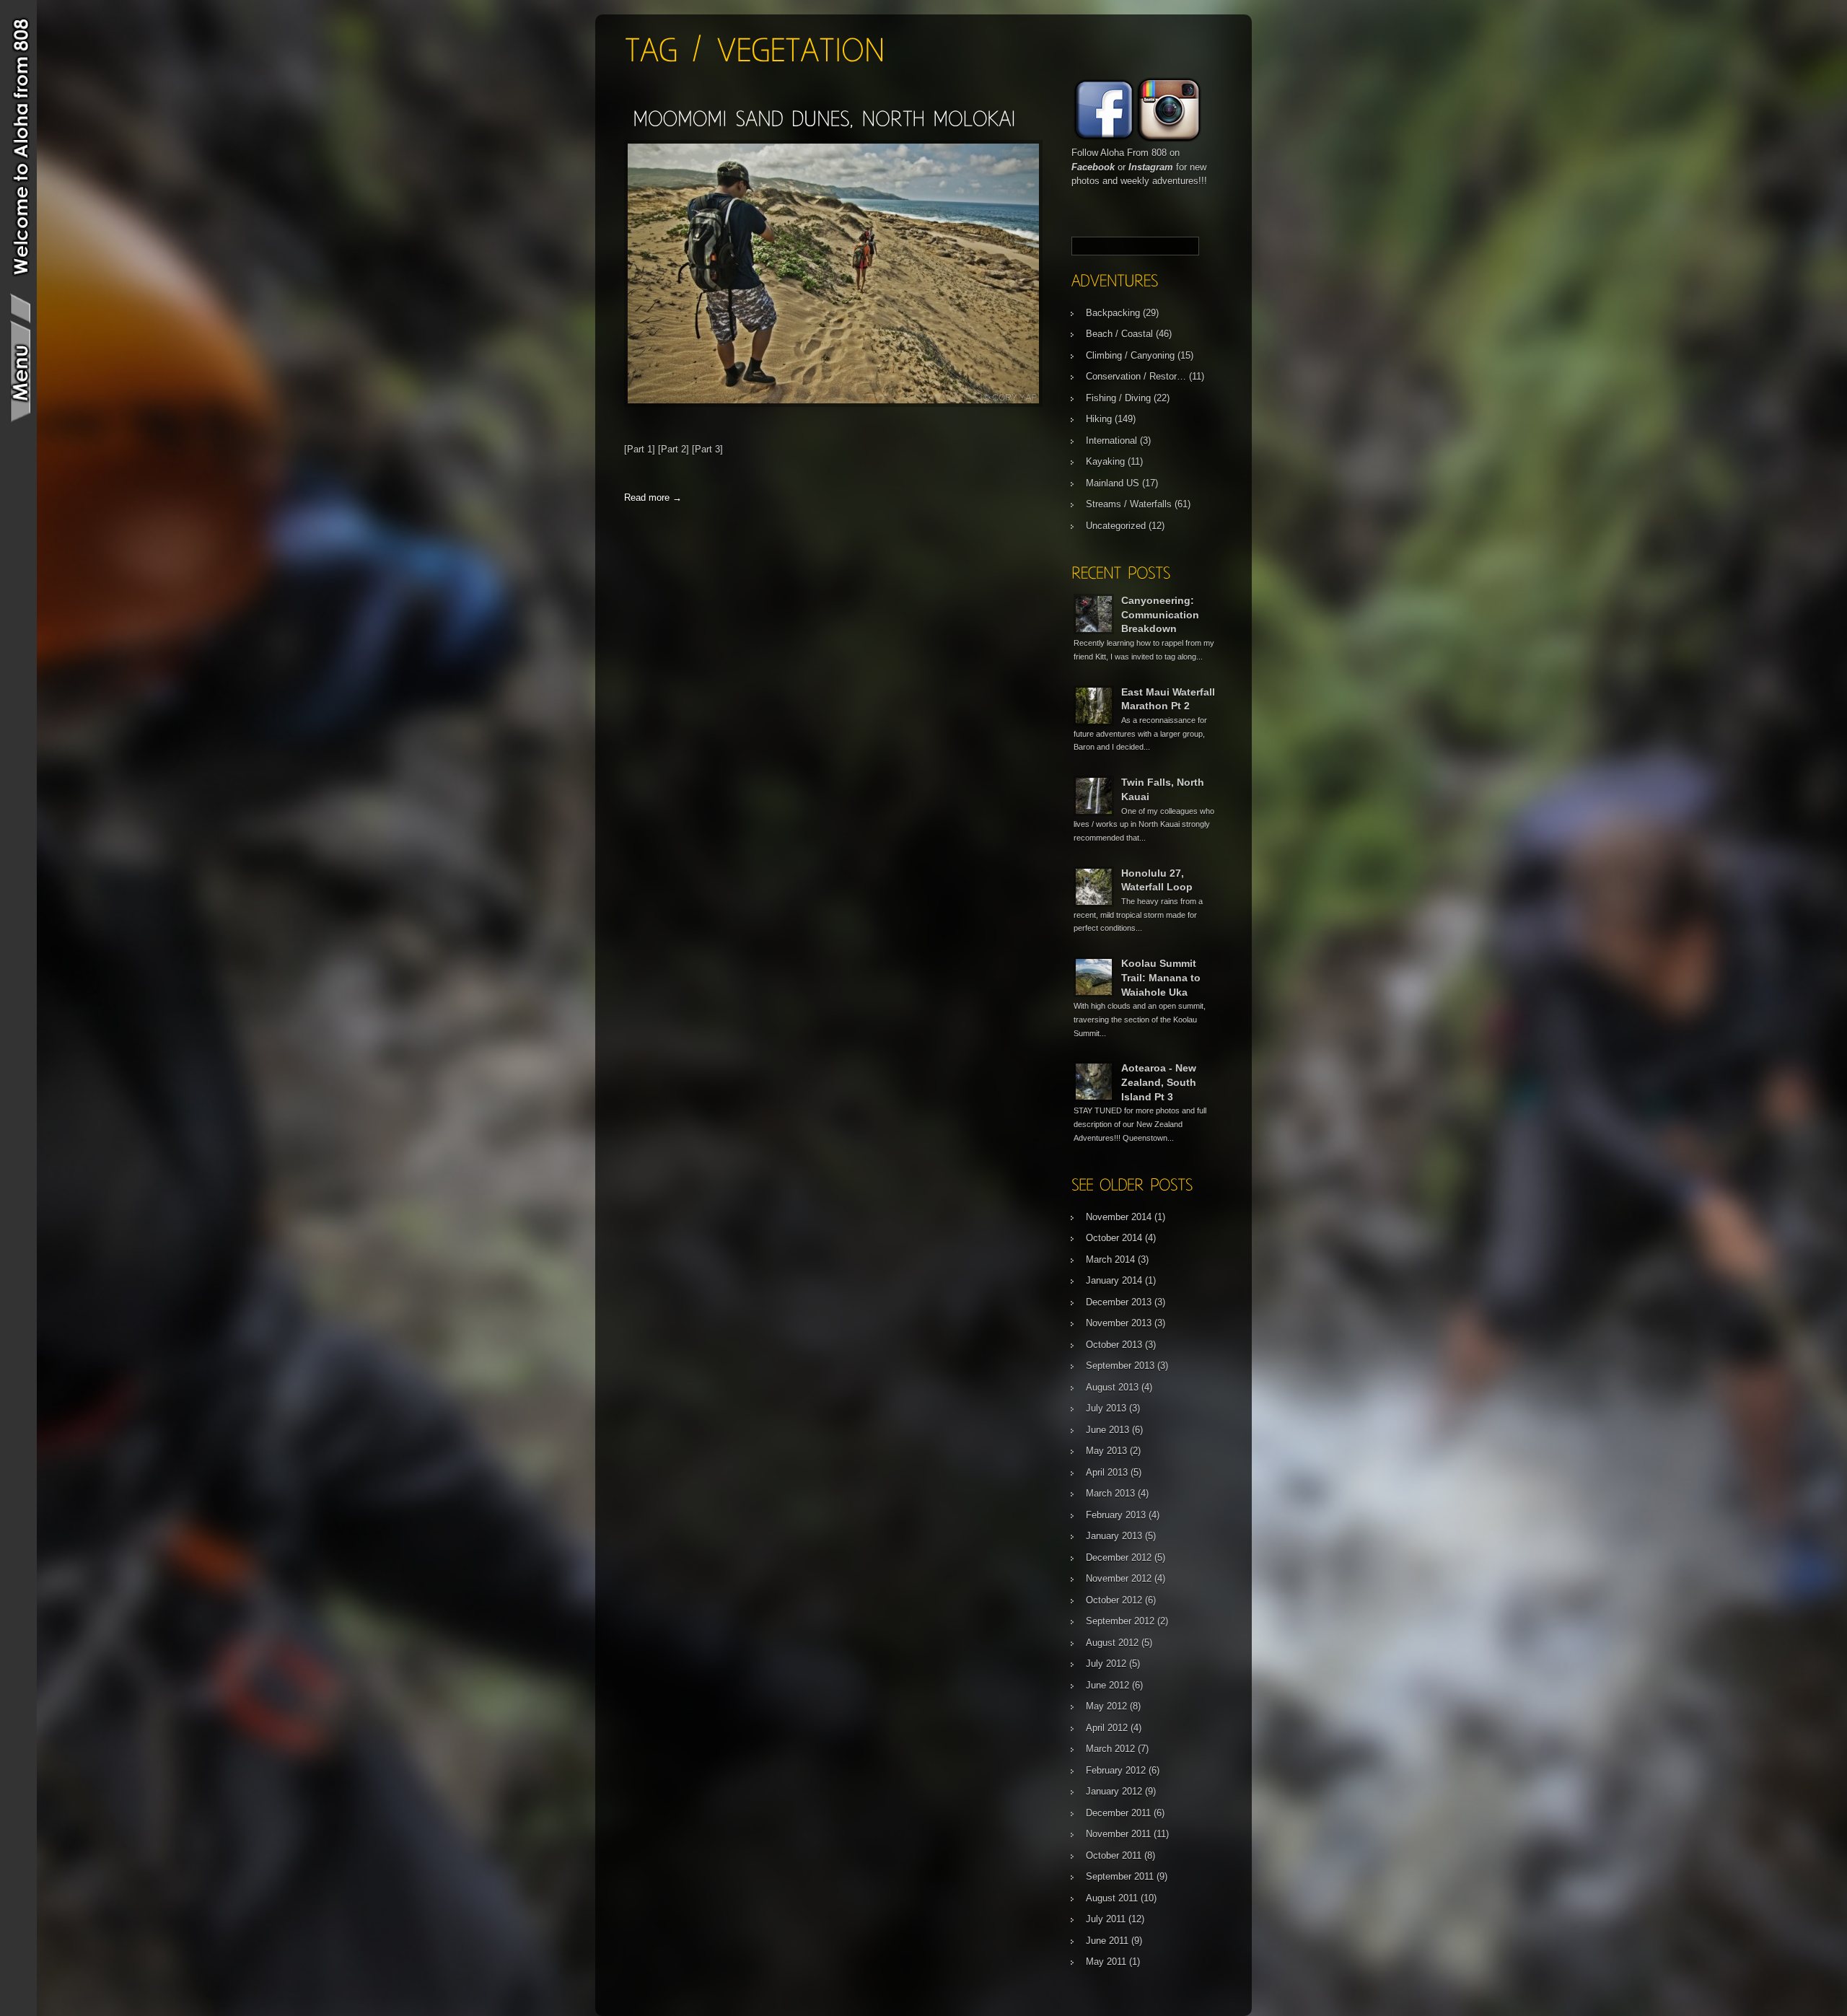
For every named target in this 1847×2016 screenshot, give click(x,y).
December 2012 (1119, 1557)
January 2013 (1114, 1536)
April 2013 (1107, 1472)
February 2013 (1116, 1515)
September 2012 (1120, 1621)
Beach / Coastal (1119, 334)
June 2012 (1107, 1685)
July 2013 (1106, 1408)
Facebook (1093, 167)
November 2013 (1119, 1323)
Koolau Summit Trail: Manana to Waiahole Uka (1161, 977)
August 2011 (1112, 1898)
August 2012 (1112, 1643)
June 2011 (1107, 1941)
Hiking (1099, 419)
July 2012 (1106, 1664)
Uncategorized (1116, 526)
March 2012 (1110, 1749)
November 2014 (1119, 1217)
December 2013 (1119, 1302)
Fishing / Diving (1118, 398)
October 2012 (1114, 1600)
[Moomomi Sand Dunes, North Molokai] (824, 118)
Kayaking (1105, 461)
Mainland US (1113, 483)
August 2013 (1112, 1387)
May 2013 (1106, 1451)
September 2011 (1120, 1876)
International (1111, 441)
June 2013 (1107, 1430)
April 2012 (1107, 1728)
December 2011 (1118, 1813)
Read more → (653, 498)
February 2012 (1116, 1770)
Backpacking (1113, 313)
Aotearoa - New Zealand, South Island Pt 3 (1159, 1082)
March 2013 (1110, 1493)
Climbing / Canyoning (1130, 355)
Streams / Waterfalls (1129, 504)
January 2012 (1114, 1791)
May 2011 (1106, 1962)
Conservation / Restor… (1136, 376)
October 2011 (1114, 1855)
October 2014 (1114, 1238)
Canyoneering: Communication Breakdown (1160, 614)
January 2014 (1114, 1280)
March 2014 (1110, 1259)
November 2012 (1119, 1578)
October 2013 (1114, 1345)
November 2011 (1118, 1834)
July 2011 (1106, 1919)
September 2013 (1120, 1366)
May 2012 (1106, 1706)
